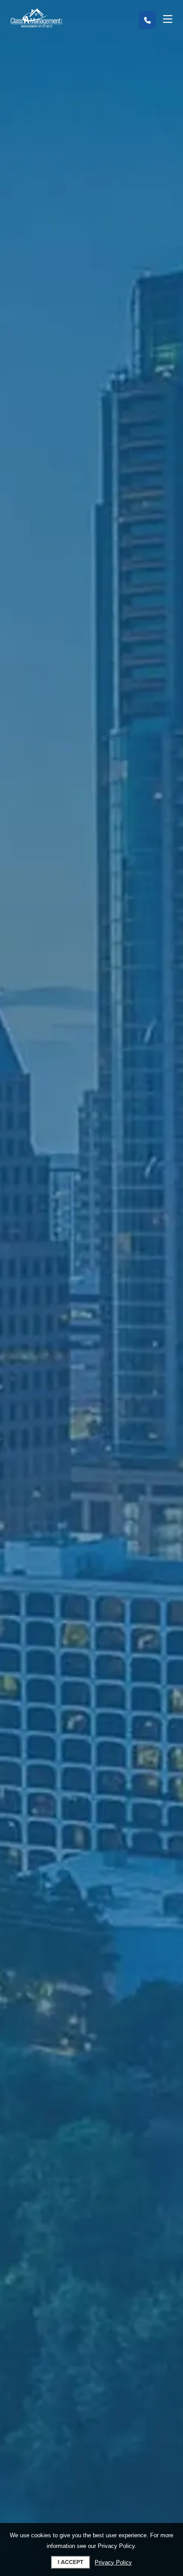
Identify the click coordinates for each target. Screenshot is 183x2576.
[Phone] (147, 20)
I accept (71, 2562)
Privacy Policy (113, 2562)
